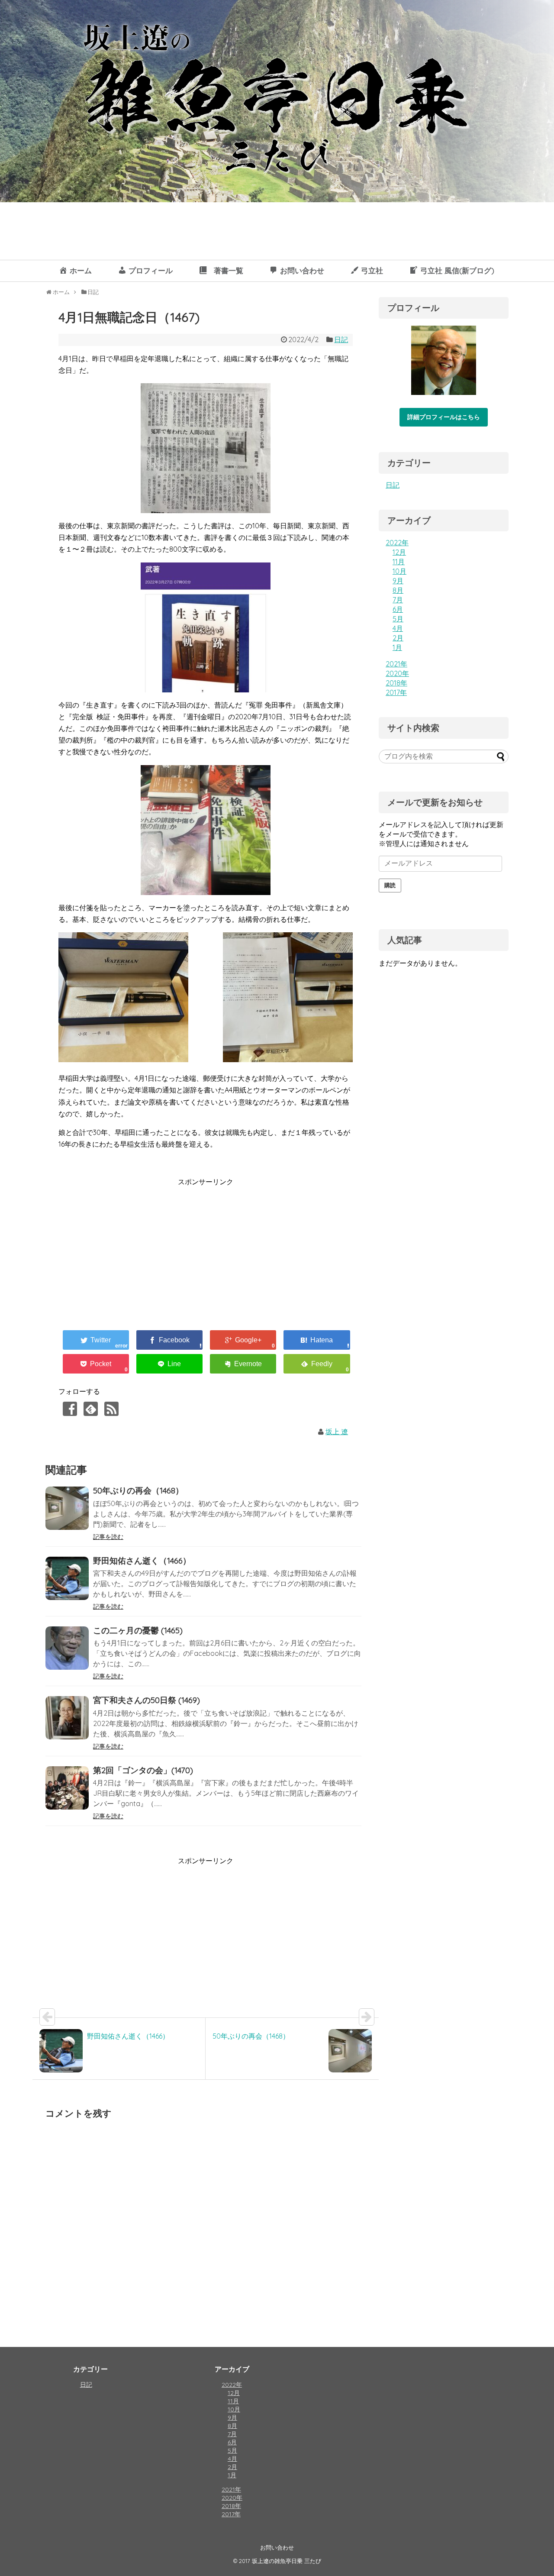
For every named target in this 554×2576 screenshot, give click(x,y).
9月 (398, 581)
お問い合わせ (277, 2547)
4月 (398, 628)
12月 (399, 552)
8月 (398, 590)
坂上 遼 (337, 1432)
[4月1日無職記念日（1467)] (317, 1340)
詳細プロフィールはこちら (444, 417)
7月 (398, 600)
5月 (398, 619)
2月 (398, 638)
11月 (399, 562)
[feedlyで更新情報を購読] (91, 1409)
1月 (397, 647)
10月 (399, 571)
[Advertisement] (131, 1249)
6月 (398, 609)
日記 (341, 339)
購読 (390, 885)
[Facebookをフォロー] (70, 1409)
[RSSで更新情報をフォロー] (111, 1409)
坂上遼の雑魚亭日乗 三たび (287, 2561)
